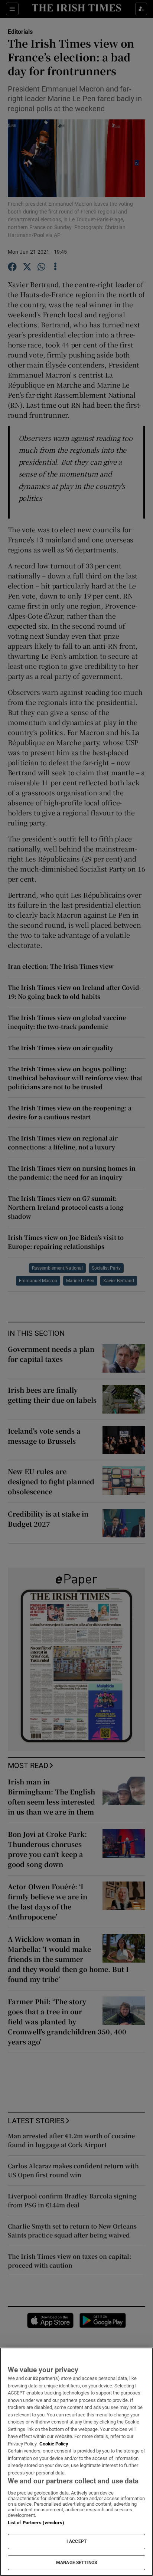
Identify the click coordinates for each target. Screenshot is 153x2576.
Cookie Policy (54, 2444)
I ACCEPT (76, 2541)
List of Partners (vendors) (36, 2523)
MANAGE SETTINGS (76, 2563)
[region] (76, 2462)
